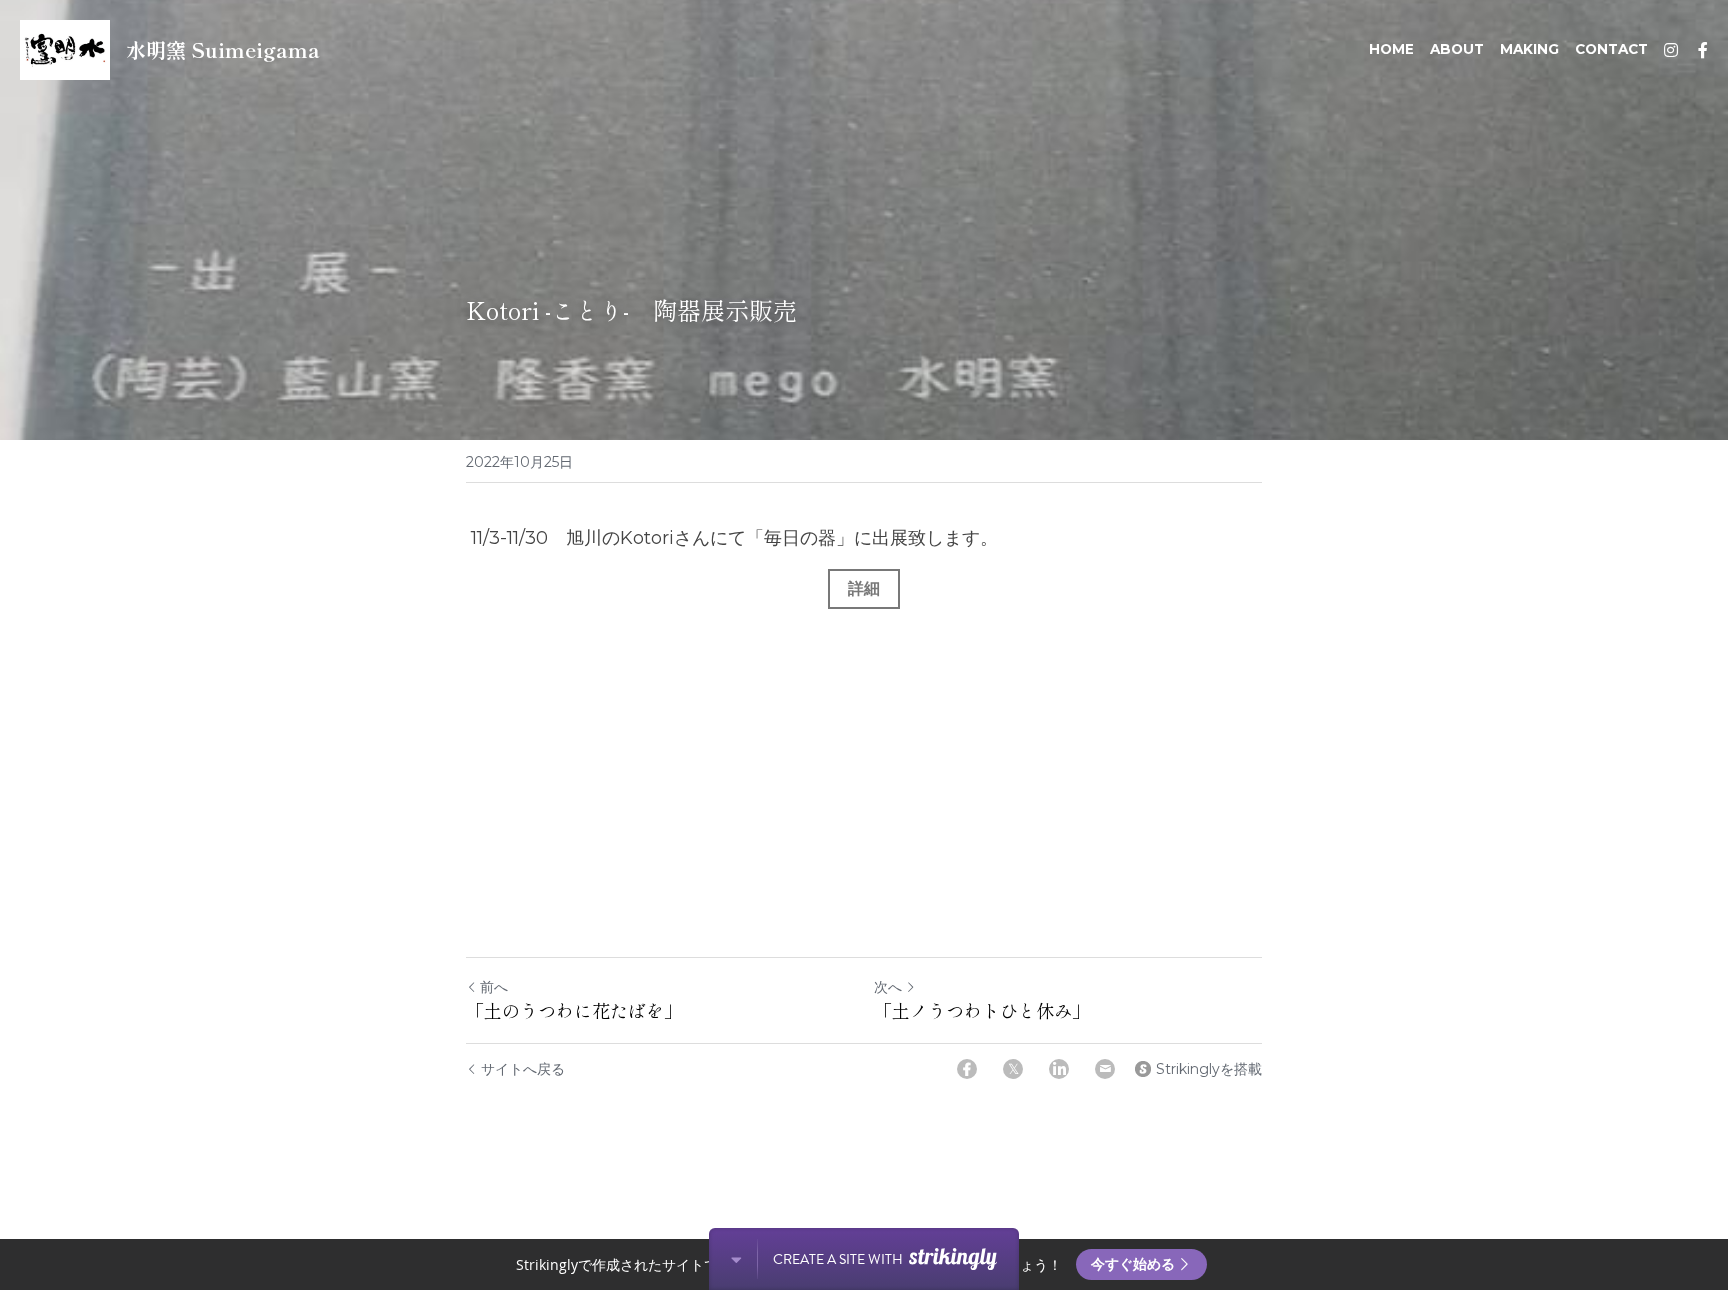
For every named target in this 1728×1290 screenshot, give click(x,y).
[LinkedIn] (1059, 1069)
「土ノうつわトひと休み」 (982, 1010)
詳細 (864, 588)
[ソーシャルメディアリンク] (1671, 50)
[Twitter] (1013, 1069)
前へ (494, 987)
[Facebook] (967, 1069)
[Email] (1105, 1069)
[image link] (65, 48)
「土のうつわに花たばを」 (574, 1010)
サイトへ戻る (523, 1069)
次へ (888, 987)
